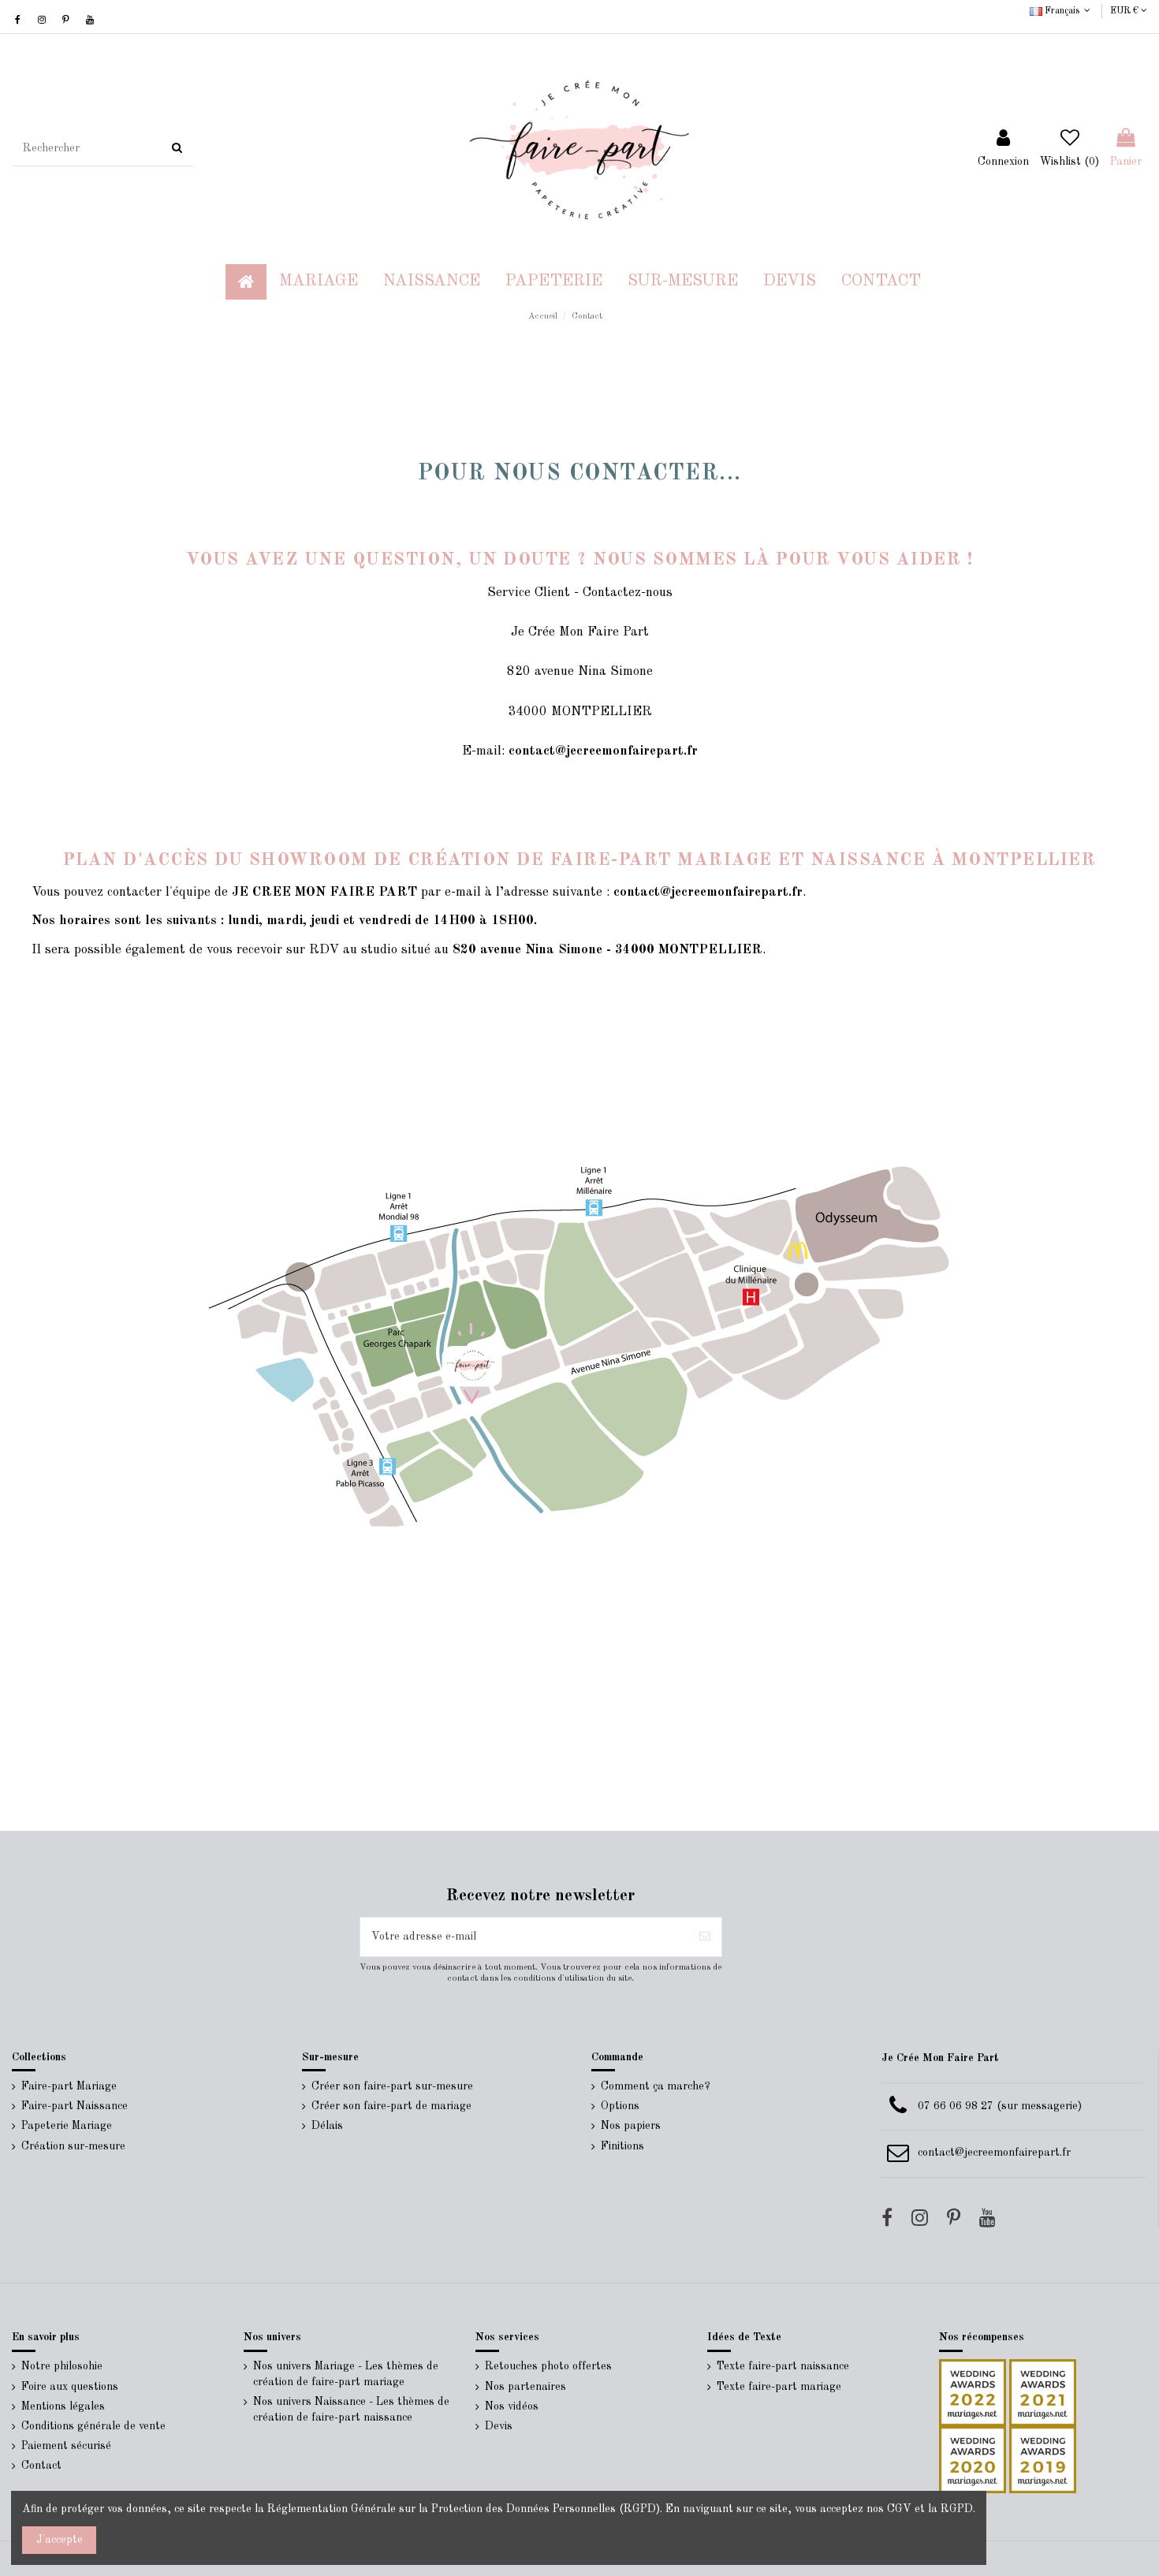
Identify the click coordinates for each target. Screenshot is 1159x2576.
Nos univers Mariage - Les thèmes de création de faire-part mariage (346, 2374)
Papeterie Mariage (67, 2126)
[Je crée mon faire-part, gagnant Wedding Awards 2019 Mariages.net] (1041, 2459)
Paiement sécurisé (66, 2446)
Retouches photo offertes (548, 2366)
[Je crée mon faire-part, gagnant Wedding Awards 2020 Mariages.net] (973, 2459)
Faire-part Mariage (69, 2086)
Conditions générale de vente (93, 2426)
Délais (327, 2126)
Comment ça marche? (656, 2086)
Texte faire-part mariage (779, 2387)
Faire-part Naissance (75, 2106)
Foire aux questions (70, 2387)
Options (620, 2106)
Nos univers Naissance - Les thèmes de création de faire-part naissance (351, 2410)
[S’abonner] (705, 1937)
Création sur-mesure (73, 2146)
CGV (899, 2509)
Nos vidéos (512, 2406)
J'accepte (60, 2540)
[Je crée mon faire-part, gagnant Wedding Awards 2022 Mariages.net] (973, 2392)
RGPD (957, 2509)
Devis (499, 2426)
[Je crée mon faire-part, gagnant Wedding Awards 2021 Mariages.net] (1041, 2392)
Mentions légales (63, 2406)
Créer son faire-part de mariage (391, 2106)
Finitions (622, 2146)
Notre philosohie (62, 2366)
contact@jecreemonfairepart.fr (994, 2153)
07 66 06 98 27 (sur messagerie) (1000, 2106)
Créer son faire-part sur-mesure (392, 2086)
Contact (41, 2466)
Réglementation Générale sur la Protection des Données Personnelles (442, 2509)
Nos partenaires (525, 2387)
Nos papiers (631, 2126)
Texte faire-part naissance (783, 2366)
